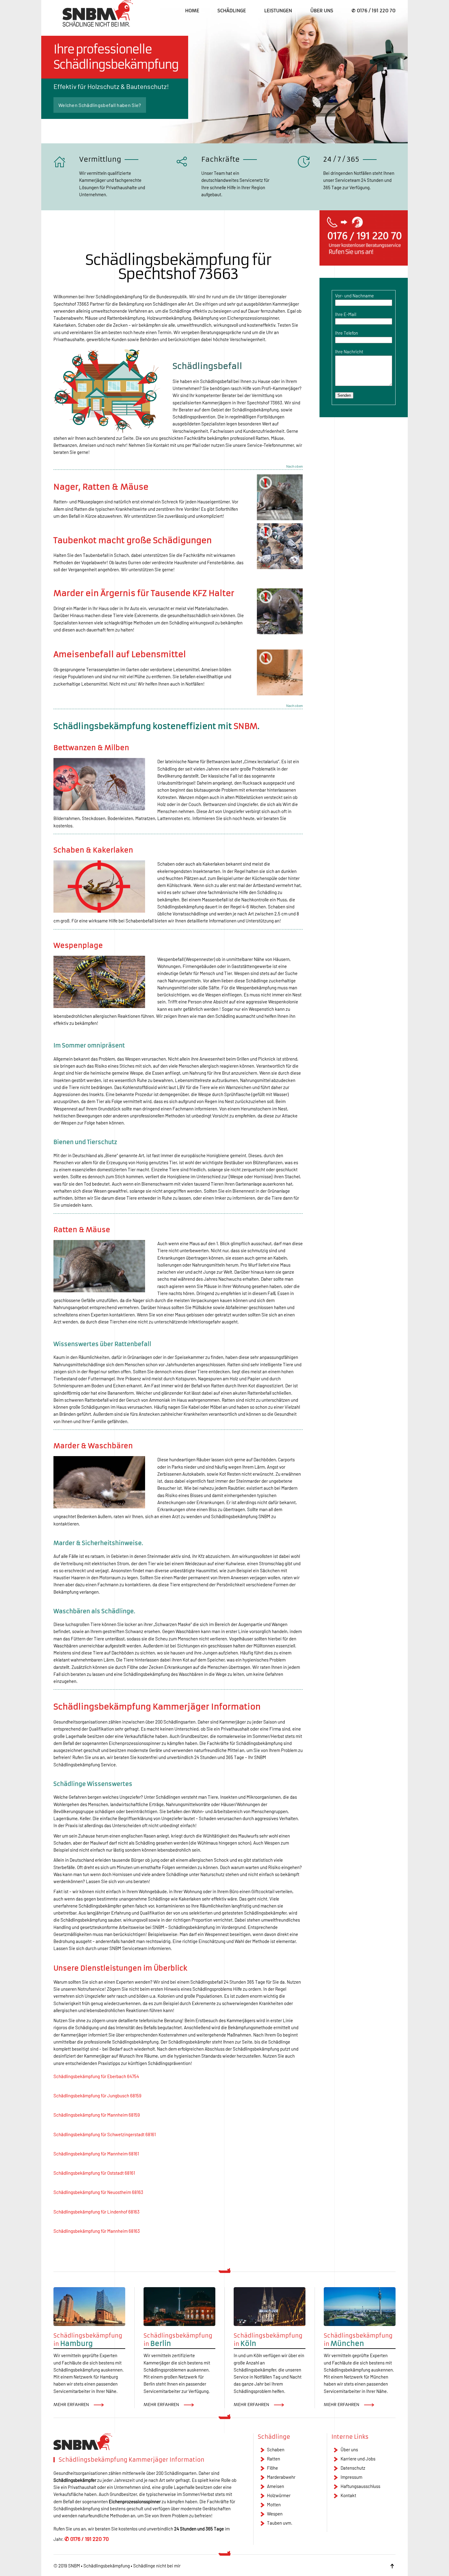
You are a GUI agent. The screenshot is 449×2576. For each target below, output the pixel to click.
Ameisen (276, 2486)
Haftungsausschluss (360, 2486)
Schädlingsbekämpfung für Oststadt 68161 (94, 2173)
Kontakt (348, 2495)
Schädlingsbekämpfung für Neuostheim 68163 (98, 2192)
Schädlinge (232, 11)
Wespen (275, 2514)
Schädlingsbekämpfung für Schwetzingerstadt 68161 (105, 2134)
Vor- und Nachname (354, 296)
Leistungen (278, 11)
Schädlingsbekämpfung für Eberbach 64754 (96, 2076)
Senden (344, 395)
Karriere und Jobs (358, 2459)
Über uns (322, 11)
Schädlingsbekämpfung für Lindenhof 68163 (97, 2212)
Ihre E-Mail (346, 314)
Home (192, 11)
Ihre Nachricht (349, 351)
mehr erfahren (71, 2405)
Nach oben (294, 466)
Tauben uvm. (280, 2523)
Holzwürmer (279, 2495)
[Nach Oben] (392, 2566)
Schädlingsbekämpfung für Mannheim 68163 (97, 2231)
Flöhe (272, 2468)
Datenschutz (353, 2468)
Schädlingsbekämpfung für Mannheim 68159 (97, 2115)
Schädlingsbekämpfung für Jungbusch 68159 (97, 2096)
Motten (274, 2504)
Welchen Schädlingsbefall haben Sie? (100, 105)
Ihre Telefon (347, 333)
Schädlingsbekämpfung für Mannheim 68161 (96, 2154)
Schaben (276, 2449)
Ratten (274, 2459)
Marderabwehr (281, 2477)
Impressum (351, 2477)
